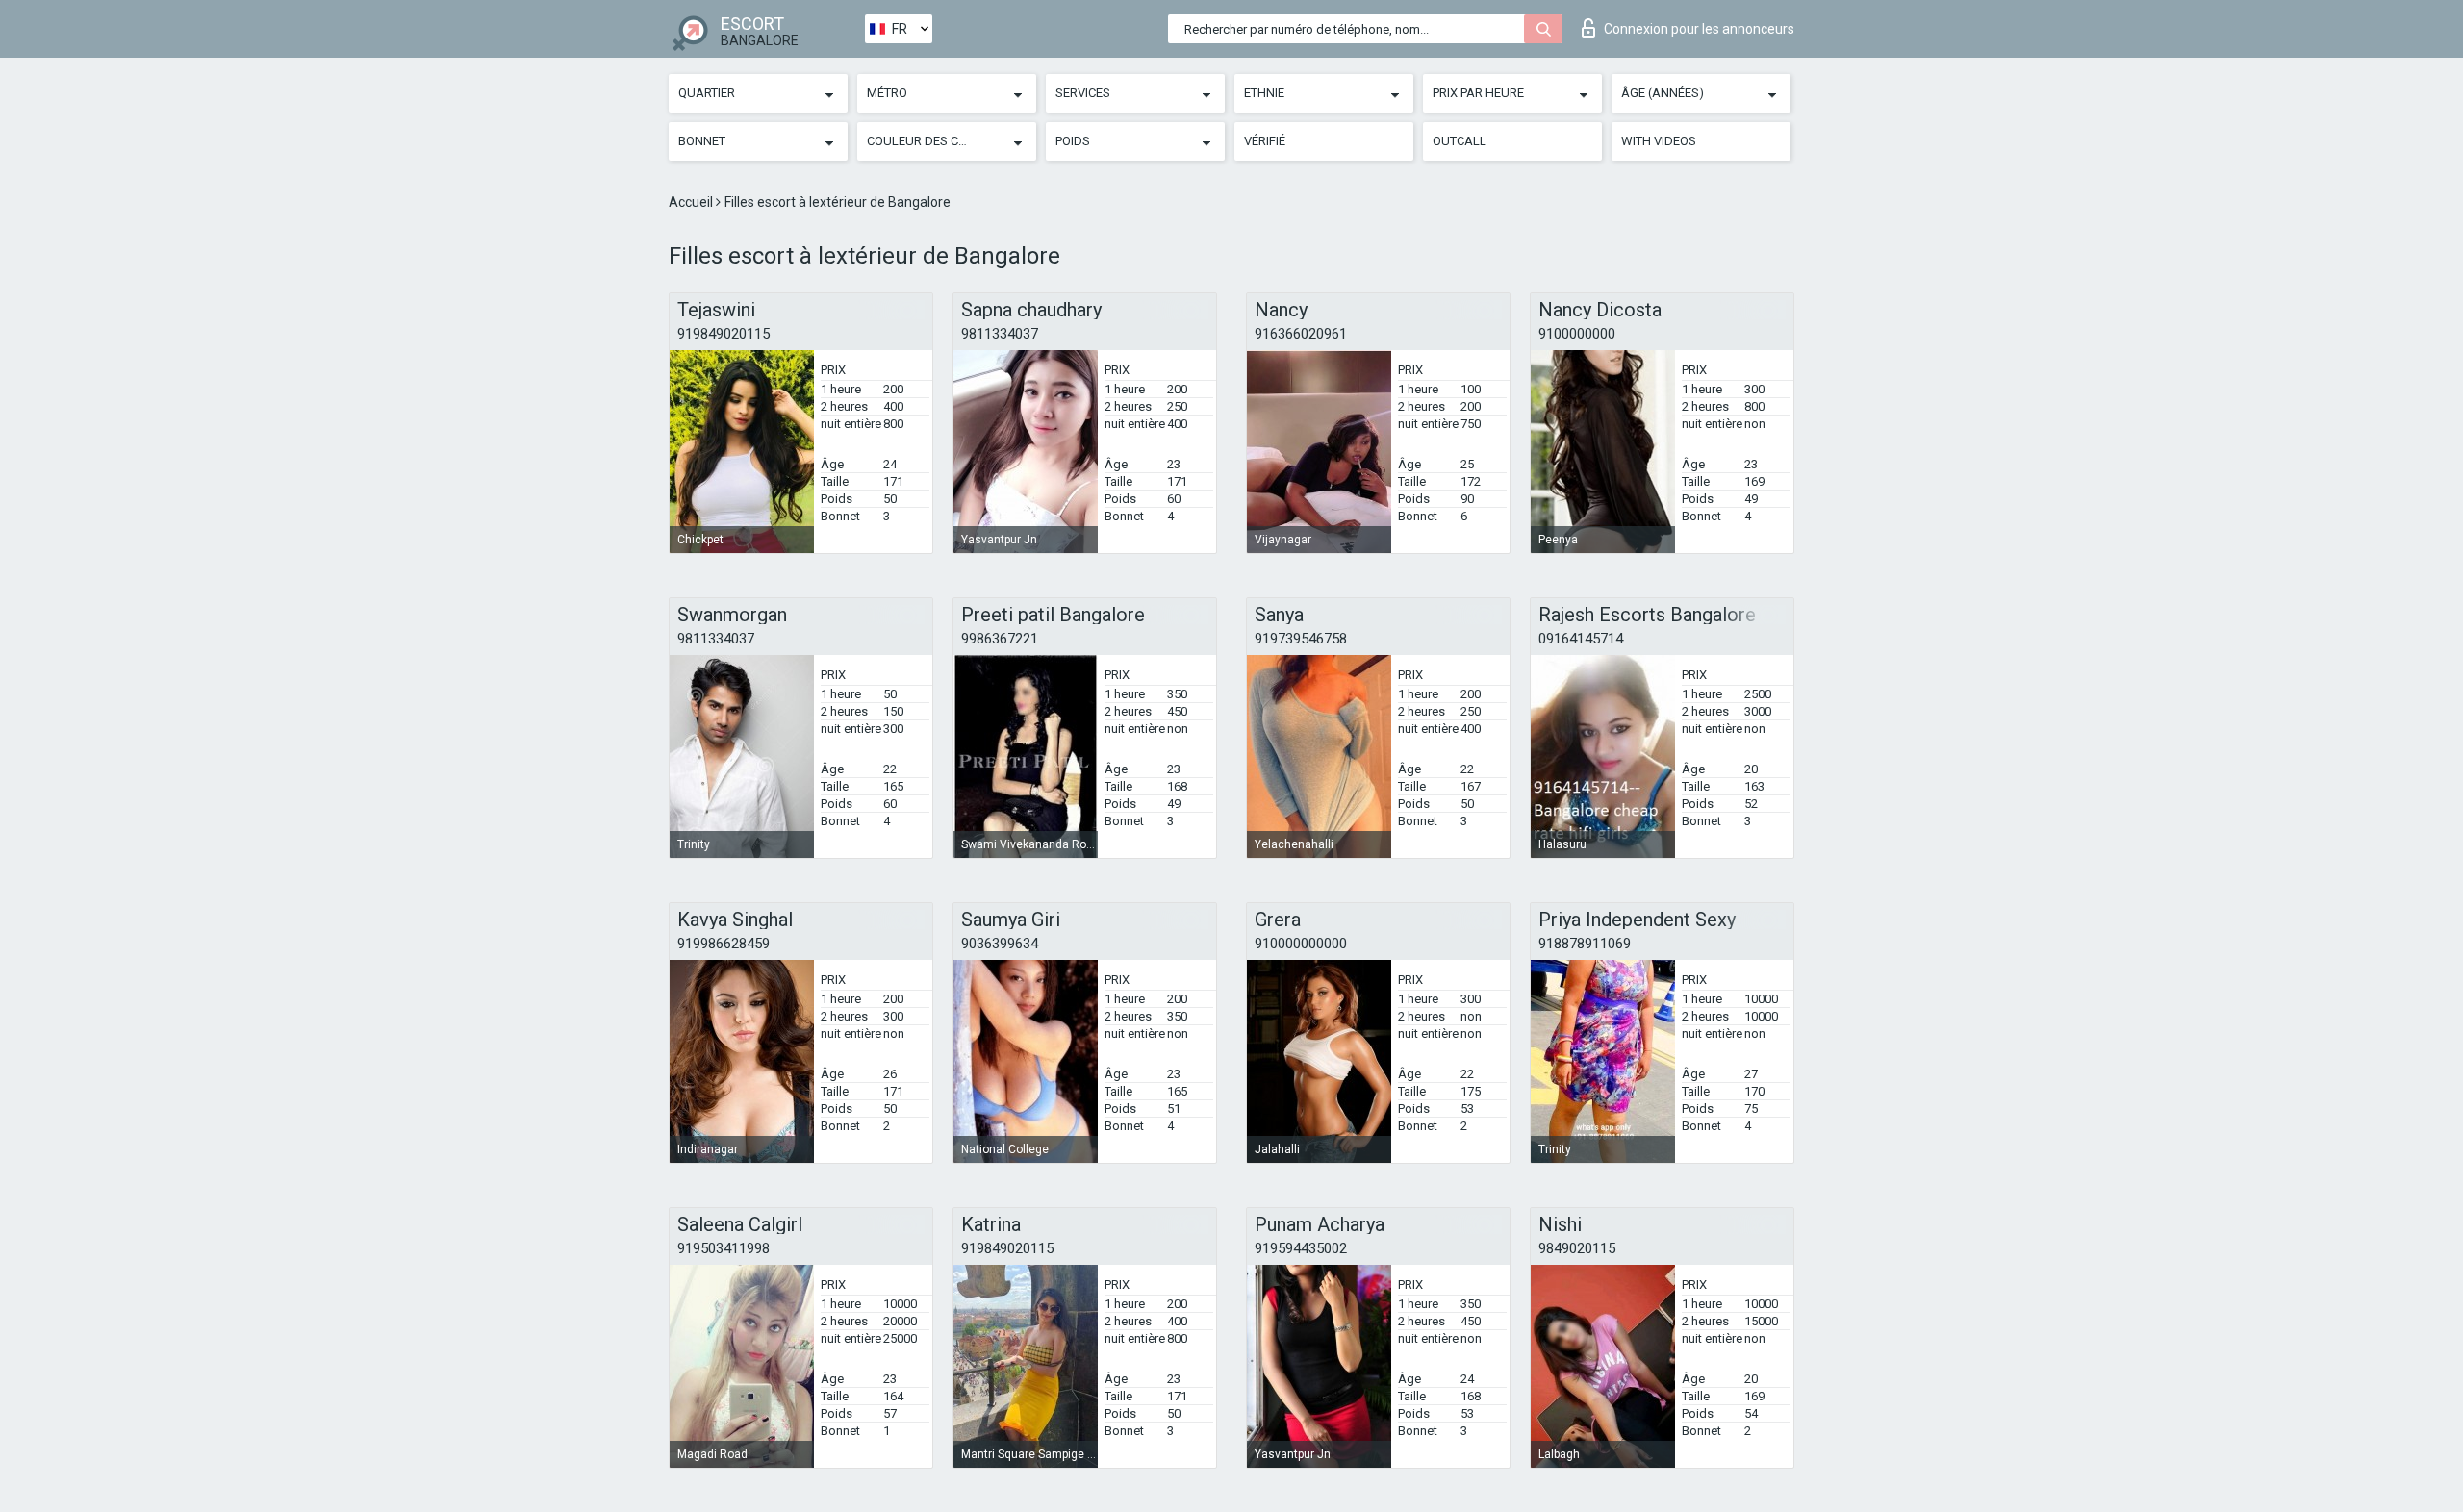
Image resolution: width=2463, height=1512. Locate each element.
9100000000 (1577, 334)
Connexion (1699, 29)
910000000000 (1301, 944)
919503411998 (724, 1248)
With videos (1659, 141)
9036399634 (1000, 944)
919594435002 (1301, 1248)
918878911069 (1585, 944)
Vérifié (1265, 141)
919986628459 (724, 944)
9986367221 (1000, 639)
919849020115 (724, 334)
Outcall (1460, 141)
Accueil (692, 202)
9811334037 (1000, 334)
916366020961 (1301, 334)
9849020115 (1577, 1248)
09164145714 (1581, 639)
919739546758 (1301, 639)
